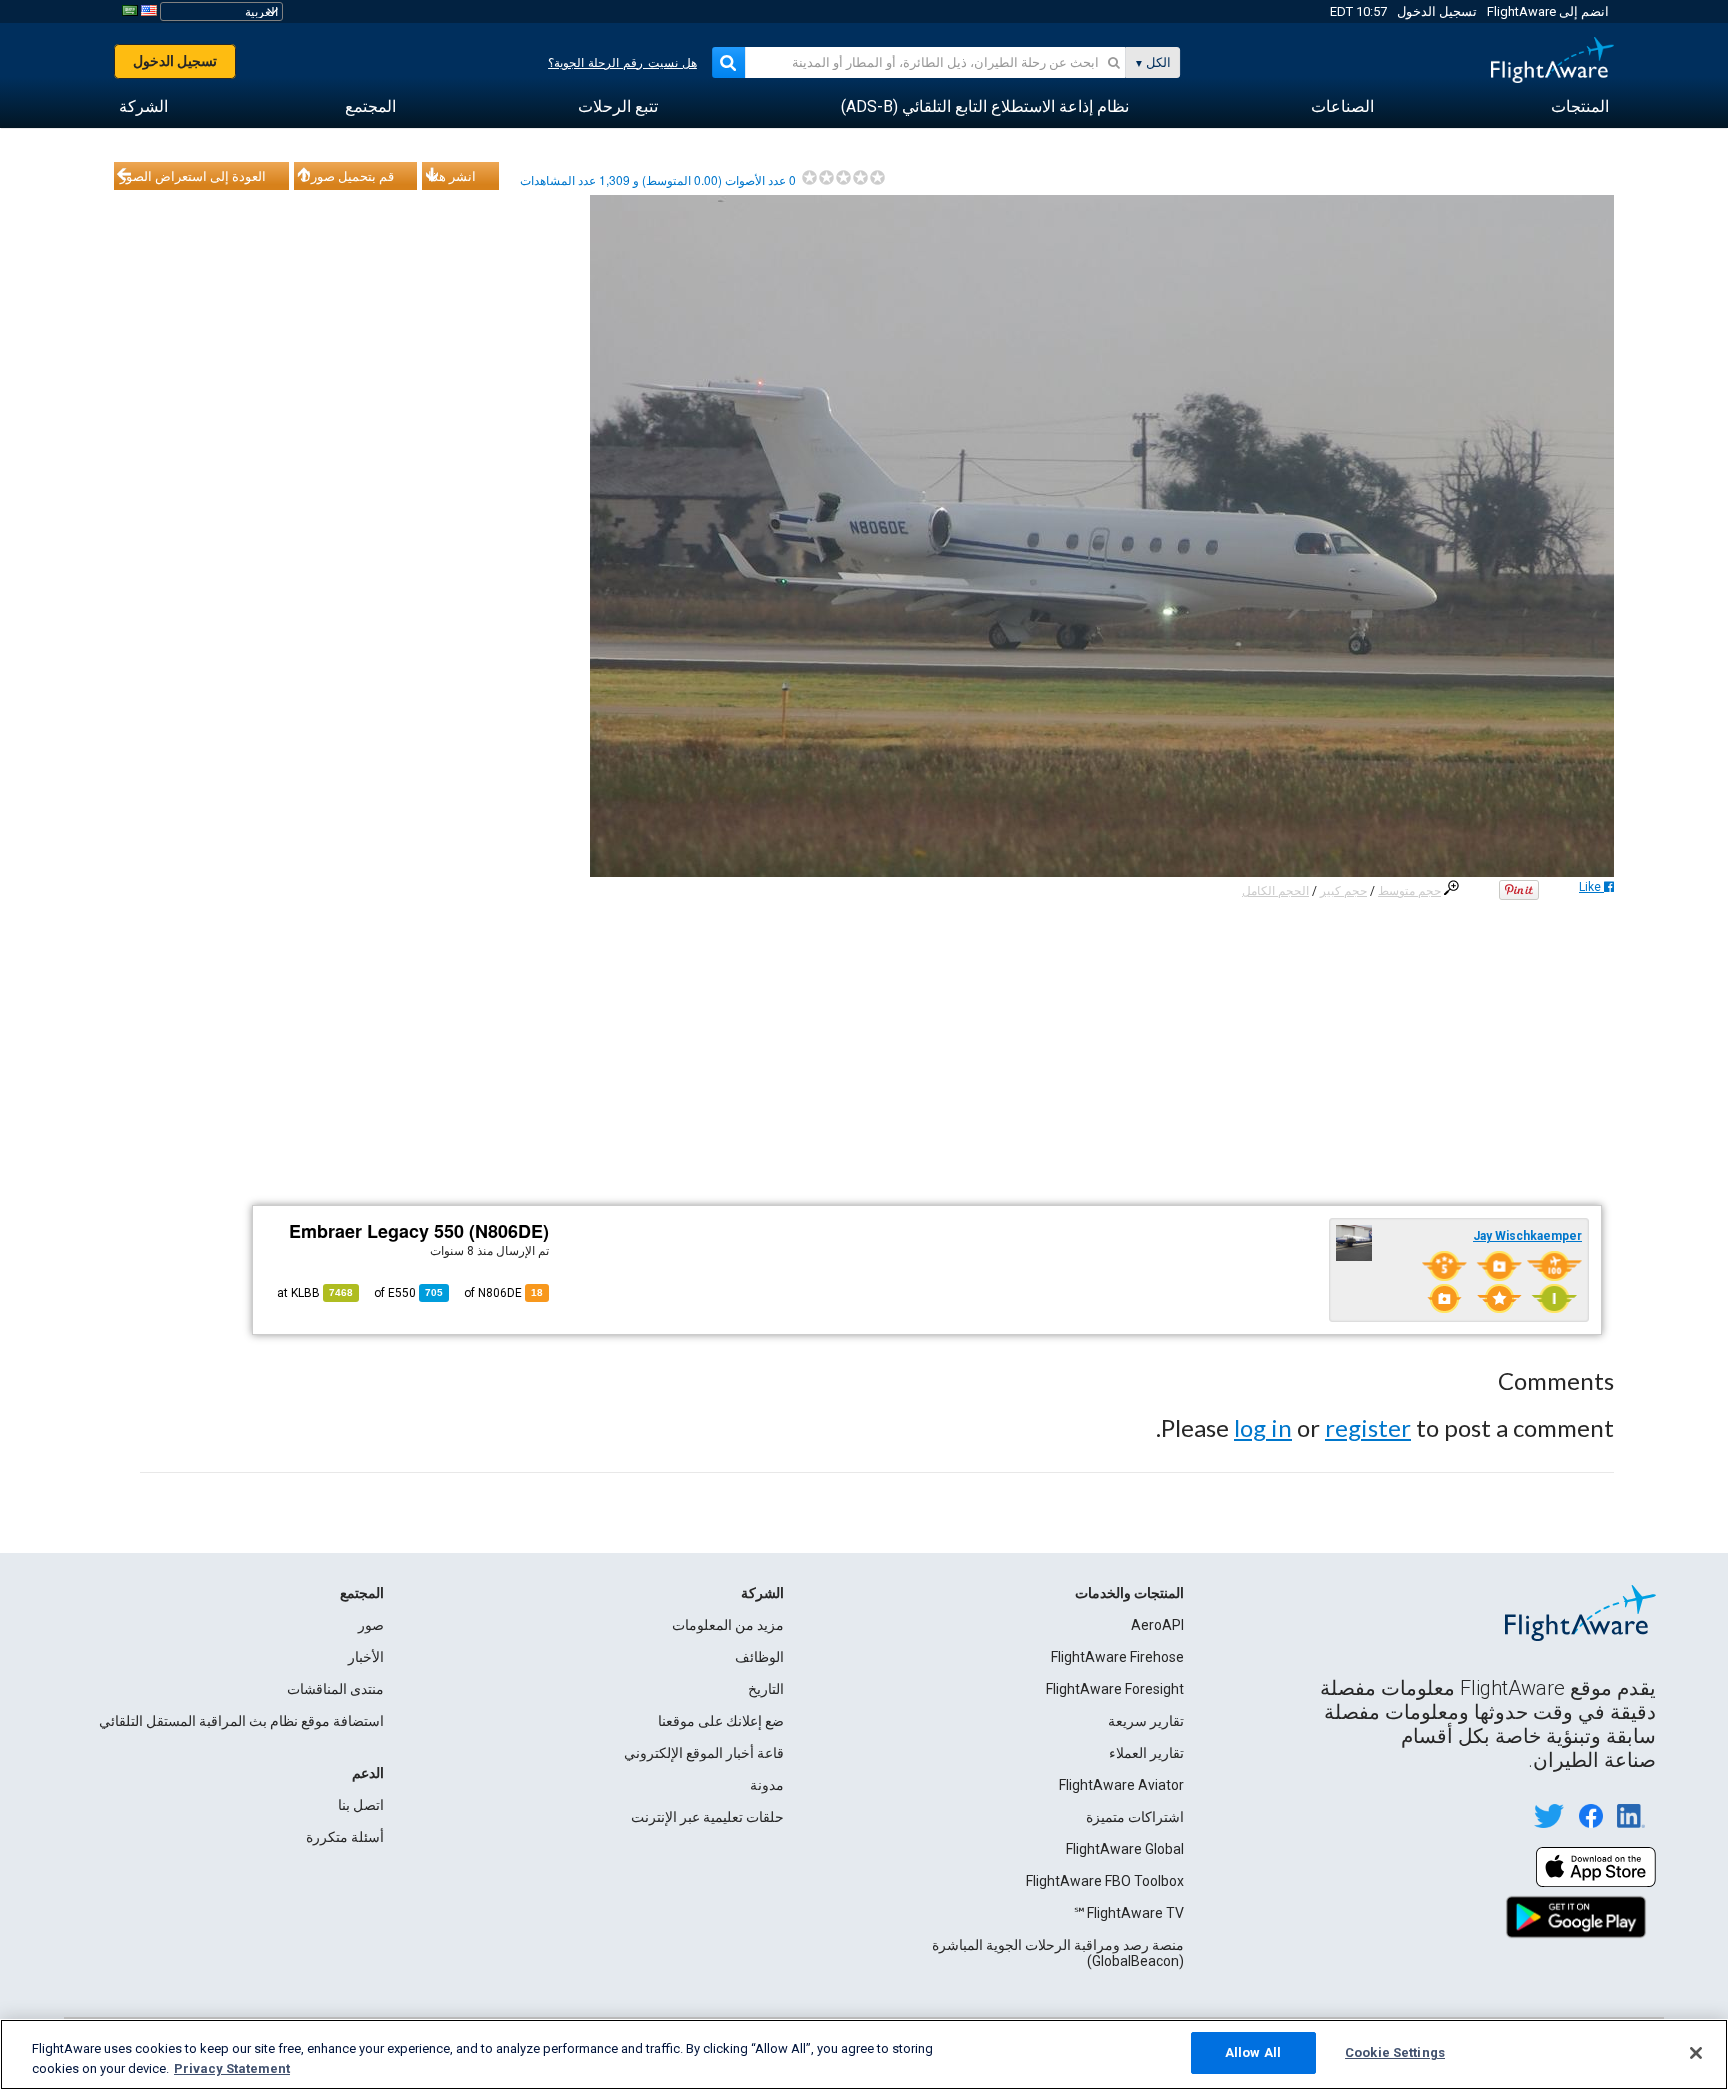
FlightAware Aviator (1121, 1785)
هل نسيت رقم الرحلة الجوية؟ (622, 63)
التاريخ (766, 1689)
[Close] (1696, 2053)
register (1368, 1427)
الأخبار (366, 1657)
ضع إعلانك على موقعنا (721, 1721)
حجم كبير (1343, 891)
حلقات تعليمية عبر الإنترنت (707, 1817)
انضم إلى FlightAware (1548, 11)
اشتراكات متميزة (1135, 1817)
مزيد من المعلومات (728, 1625)
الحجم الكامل (1275, 891)
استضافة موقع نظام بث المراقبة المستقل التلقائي (241, 1721)
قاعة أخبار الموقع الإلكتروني (704, 1753)
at (315, 1293)
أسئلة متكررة (345, 1837)
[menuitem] (1580, 107)
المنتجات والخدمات (1129, 1593)
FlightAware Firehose (1117, 1657)
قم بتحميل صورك (347, 176)
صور (371, 1625)
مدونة (767, 1785)
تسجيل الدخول (1437, 11)
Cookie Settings (1395, 2052)
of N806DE (503, 1293)
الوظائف (759, 1657)
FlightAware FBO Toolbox (1105, 1881)
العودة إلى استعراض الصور (193, 176)
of (408, 1293)
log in (1263, 1427)
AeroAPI (1157, 1625)
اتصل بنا (361, 1805)
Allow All (1253, 2052)
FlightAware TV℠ (1128, 1913)
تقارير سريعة (1146, 1721)
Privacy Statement (232, 2068)
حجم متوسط (1409, 891)
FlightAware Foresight (1115, 1689)
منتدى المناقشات (335, 1689)
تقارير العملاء (1146, 1753)
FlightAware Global (1125, 1849)
